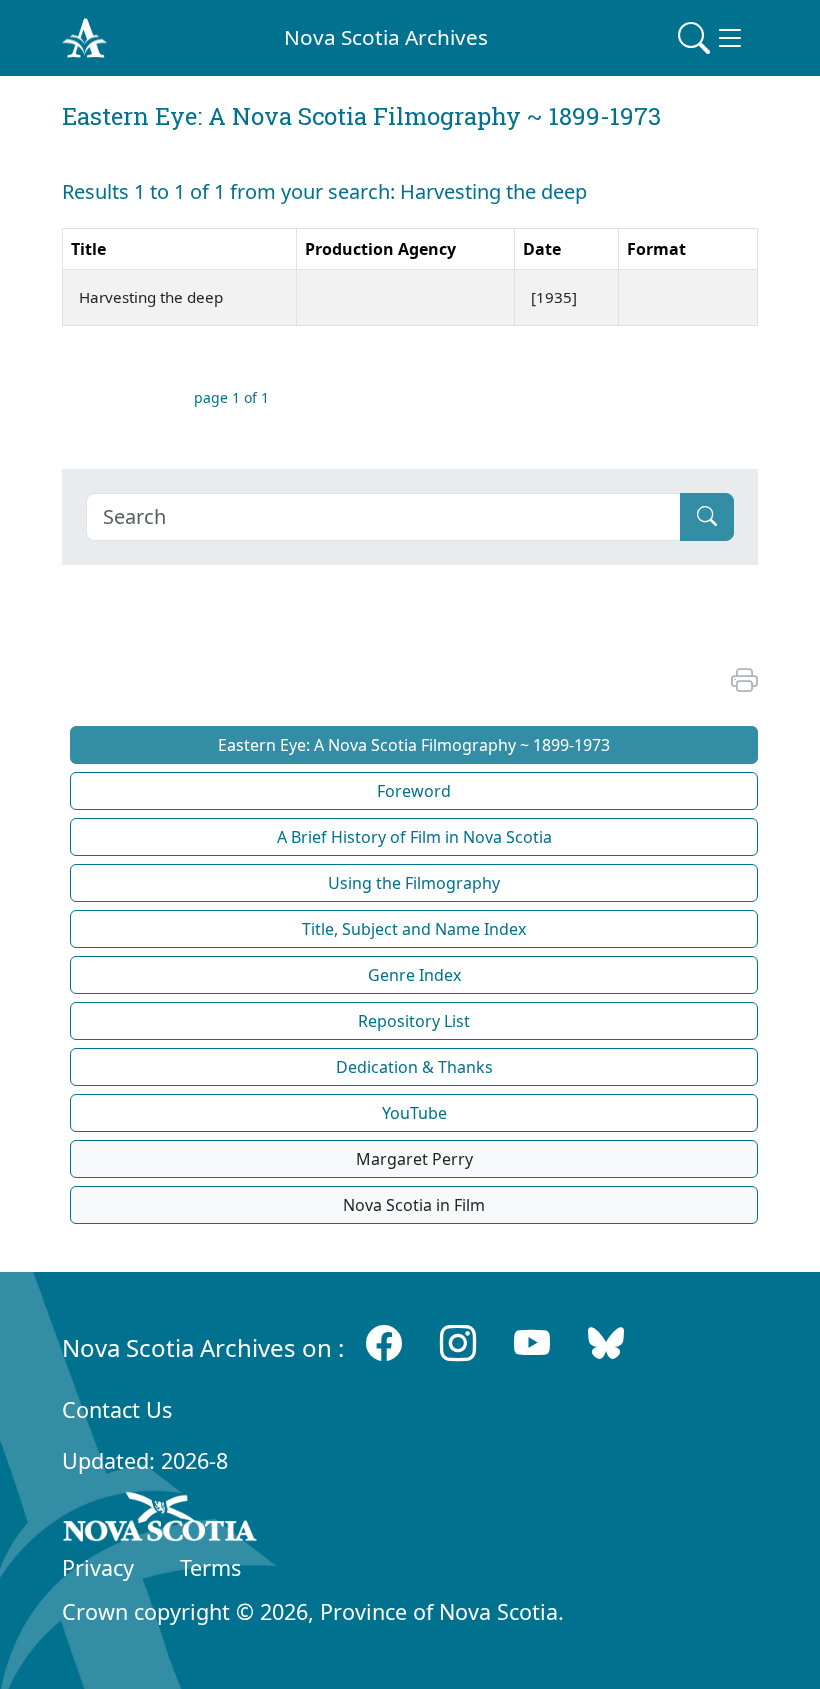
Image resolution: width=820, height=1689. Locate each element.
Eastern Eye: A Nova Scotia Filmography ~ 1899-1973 (414, 745)
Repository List (414, 1021)
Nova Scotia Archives (386, 37)
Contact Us (117, 1409)
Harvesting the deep (153, 297)
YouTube (414, 1113)
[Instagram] (458, 1343)
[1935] (556, 297)
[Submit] (707, 517)
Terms (210, 1567)
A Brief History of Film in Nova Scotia (414, 837)
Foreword (414, 791)
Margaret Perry (414, 1159)
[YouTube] (532, 1343)
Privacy (98, 1567)
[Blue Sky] (606, 1343)
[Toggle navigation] (712, 38)
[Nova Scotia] (160, 1520)
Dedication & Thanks (414, 1067)
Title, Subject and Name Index (414, 929)
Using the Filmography (414, 883)
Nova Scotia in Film (414, 1205)
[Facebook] (384, 1343)
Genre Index (414, 975)
